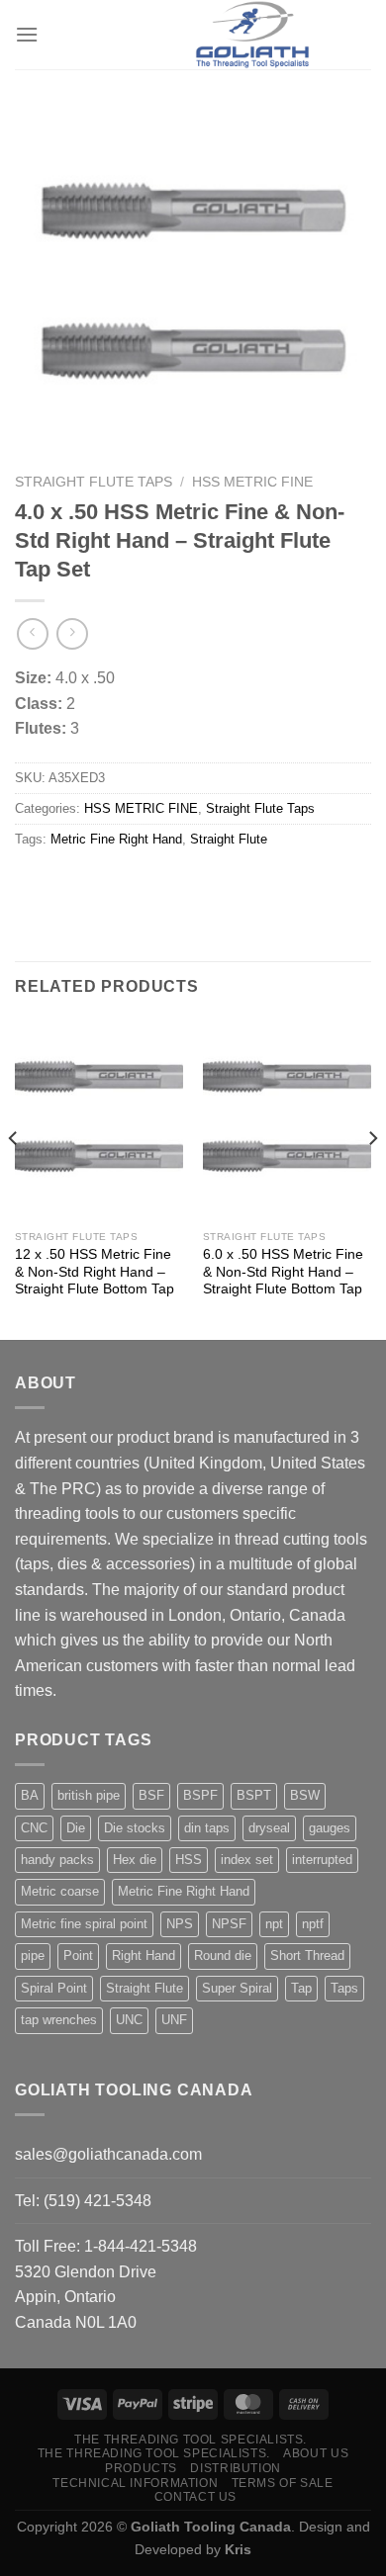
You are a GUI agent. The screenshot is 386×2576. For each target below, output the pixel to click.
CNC (34, 1828)
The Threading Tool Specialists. (191, 2440)
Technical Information (135, 2483)
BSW (305, 1795)
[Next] (372, 1177)
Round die (223, 1955)
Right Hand (144, 1955)
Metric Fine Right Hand (116, 839)
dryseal (269, 1828)
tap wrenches (59, 2020)
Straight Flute (229, 839)
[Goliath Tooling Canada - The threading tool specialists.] (252, 35)
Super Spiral (237, 1988)
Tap (301, 1988)
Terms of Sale (283, 2483)
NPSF (229, 1924)
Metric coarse (60, 1891)
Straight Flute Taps (94, 482)
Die (76, 1828)
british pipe (89, 1795)
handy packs (57, 1860)
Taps (344, 1988)
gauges (330, 1828)
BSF (151, 1795)
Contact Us (195, 2497)
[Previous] (14, 1177)
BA (30, 1795)
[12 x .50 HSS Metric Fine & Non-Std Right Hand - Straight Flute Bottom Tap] (99, 1119)
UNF (174, 2020)
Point (78, 1955)
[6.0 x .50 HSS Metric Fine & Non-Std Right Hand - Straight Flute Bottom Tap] (287, 1119)
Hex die (135, 1860)
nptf (313, 1924)
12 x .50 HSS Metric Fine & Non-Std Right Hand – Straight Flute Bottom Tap (95, 1272)
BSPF (200, 1795)
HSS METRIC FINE (252, 482)
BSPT (254, 1795)
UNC (129, 2020)
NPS (180, 1924)
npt (274, 1924)
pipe (33, 1955)
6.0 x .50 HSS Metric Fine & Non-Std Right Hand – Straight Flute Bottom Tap (283, 1272)
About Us (316, 2453)
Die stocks (135, 1828)
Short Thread (307, 1955)
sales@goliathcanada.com (108, 2154)
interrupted (322, 1860)
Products (141, 2468)
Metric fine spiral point (84, 1924)
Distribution (235, 2468)
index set (247, 1860)
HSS (189, 1860)
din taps (207, 1828)
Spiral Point (54, 1988)
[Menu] (27, 34)
